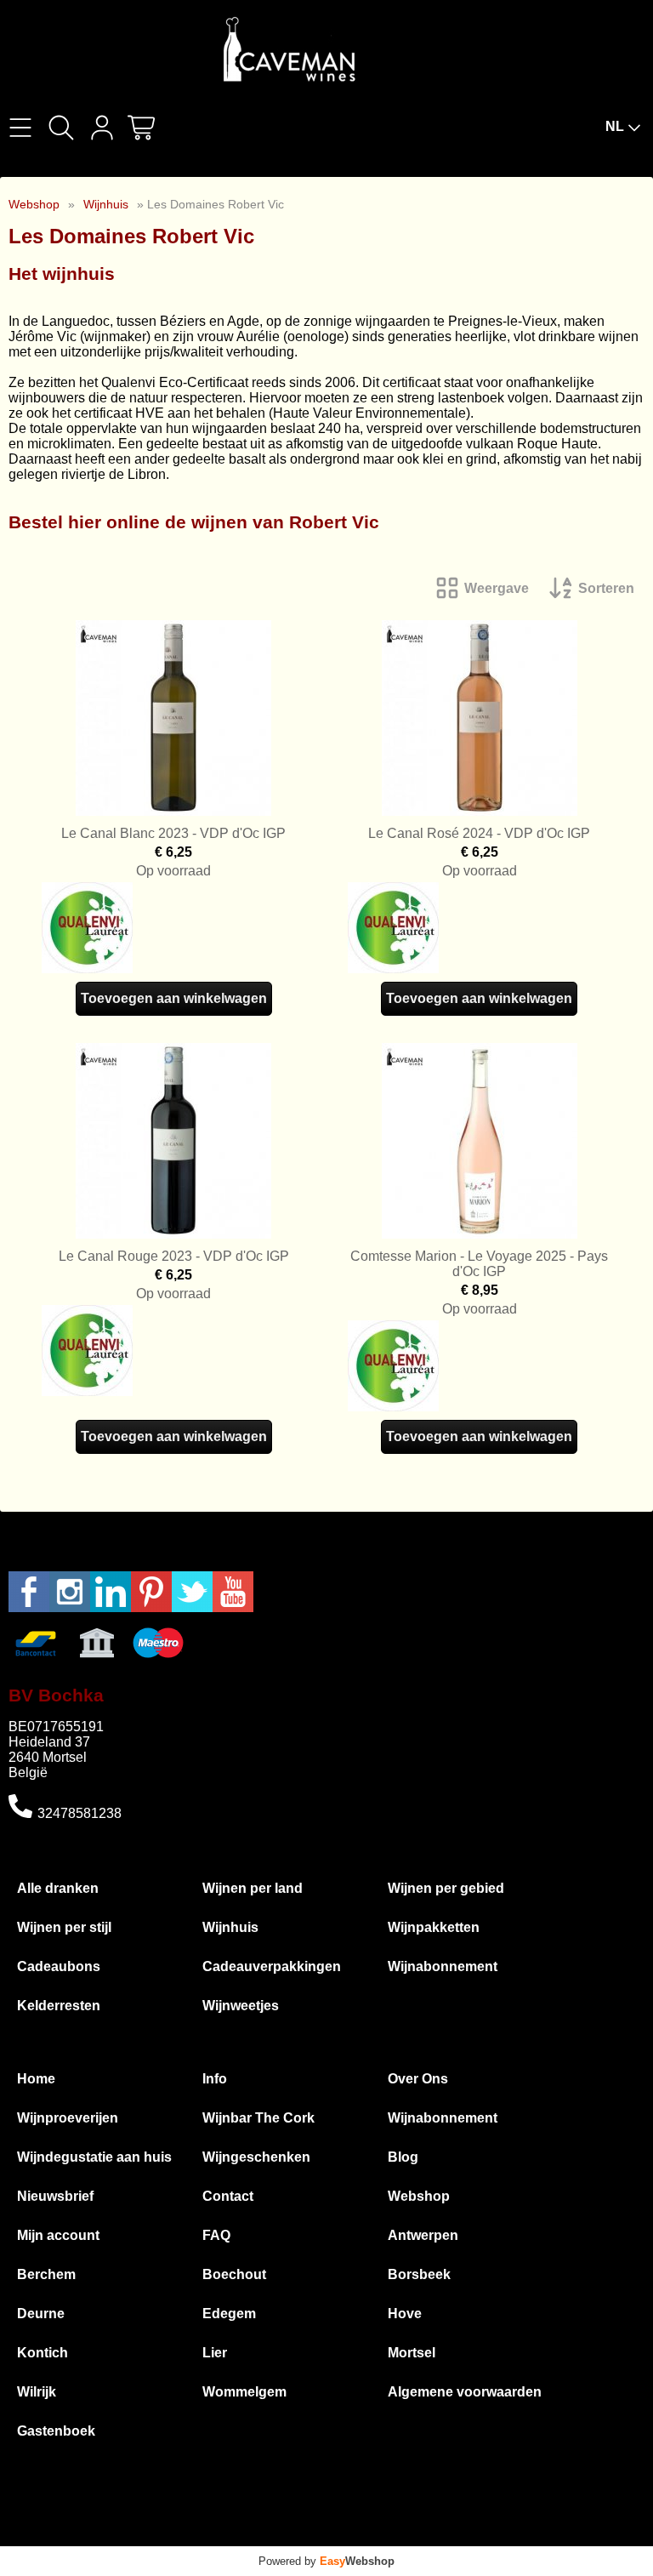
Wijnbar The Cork (258, 2118)
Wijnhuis (106, 204)
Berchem (46, 2274)
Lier (215, 2353)
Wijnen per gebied (446, 1888)
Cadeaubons (59, 1966)
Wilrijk (37, 2392)
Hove (405, 2314)
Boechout (234, 2274)
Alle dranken (58, 1888)
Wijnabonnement (443, 1966)
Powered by (326, 2561)
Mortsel (412, 2353)
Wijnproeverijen (68, 2118)
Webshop (34, 204)
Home (36, 2079)
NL (615, 126)
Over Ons (418, 2079)
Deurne (41, 2314)
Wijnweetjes (241, 2006)
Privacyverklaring (500, 2538)
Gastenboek (56, 2431)
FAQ (216, 2235)
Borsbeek (419, 2274)
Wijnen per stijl (64, 1927)
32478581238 (79, 1813)
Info (215, 2079)
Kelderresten (59, 2006)
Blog (403, 2157)
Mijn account (58, 2235)
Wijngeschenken (256, 2157)
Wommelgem (244, 2392)
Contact (228, 2196)
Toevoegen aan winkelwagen (174, 998)
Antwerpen (423, 2235)
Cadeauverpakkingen (272, 1966)
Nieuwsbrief (55, 2196)
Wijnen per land (253, 1888)
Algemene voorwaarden (465, 2392)
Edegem (229, 2314)
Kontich (43, 2353)
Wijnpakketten (434, 1927)
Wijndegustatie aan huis (94, 2157)
